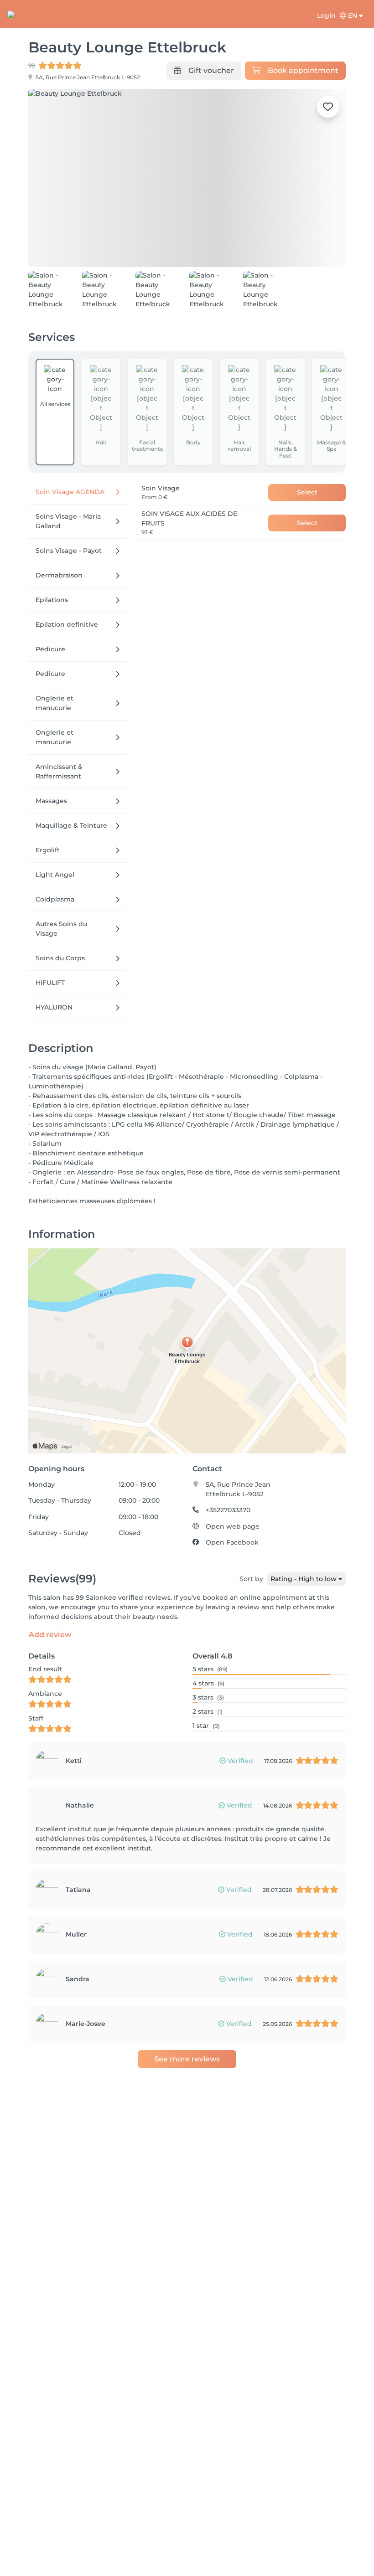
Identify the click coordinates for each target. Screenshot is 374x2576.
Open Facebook (232, 1542)
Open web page (233, 1526)
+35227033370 (228, 1510)
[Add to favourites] (328, 107)
